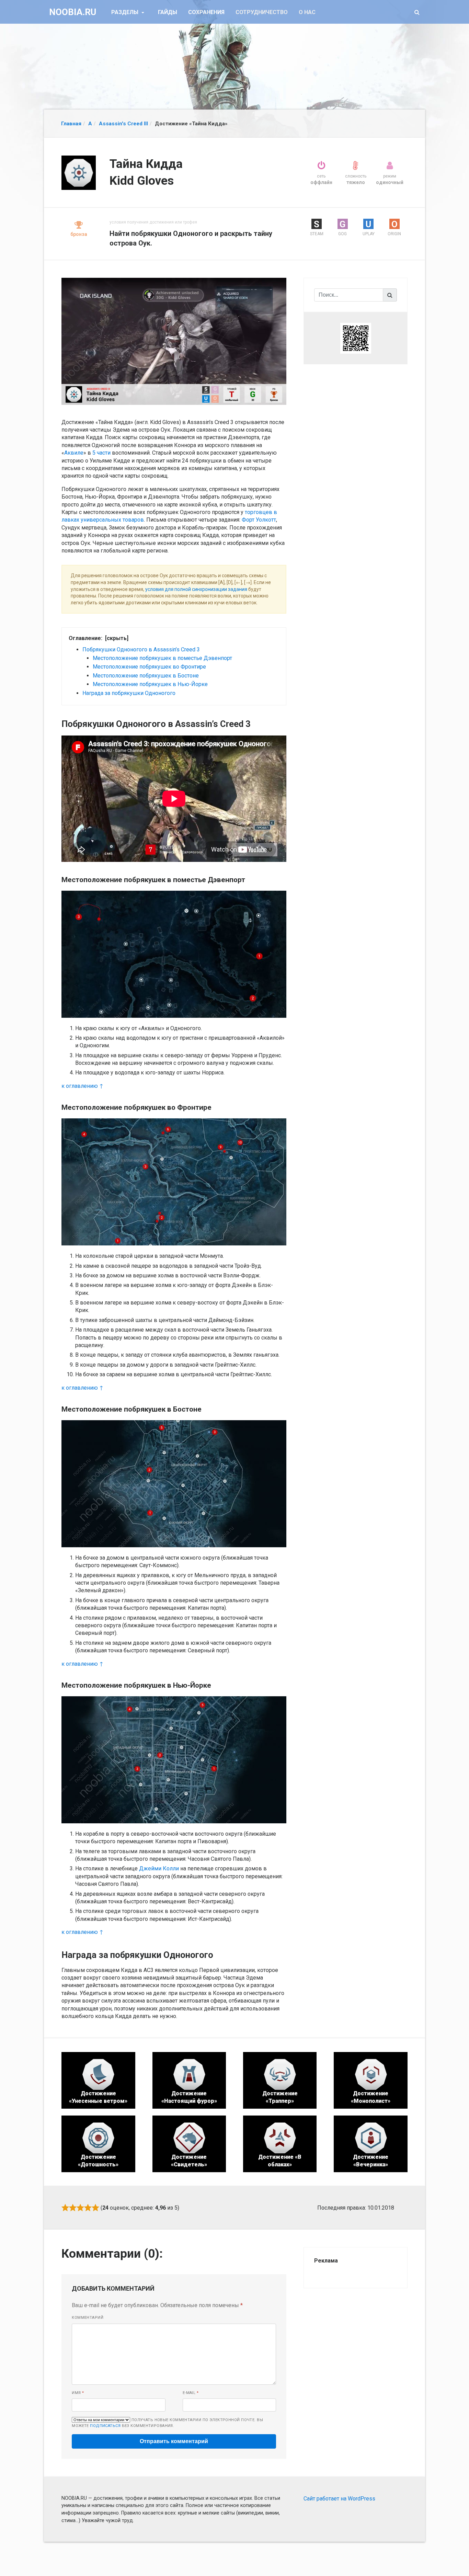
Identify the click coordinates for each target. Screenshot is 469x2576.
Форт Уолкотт (259, 520)
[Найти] (390, 295)
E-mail (191, 2393)
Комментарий (88, 2318)
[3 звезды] (80, 2208)
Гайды (168, 12)
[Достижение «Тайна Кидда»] (174, 341)
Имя (78, 2393)
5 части (101, 453)
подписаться (105, 2426)
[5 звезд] (95, 2208)
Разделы (125, 12)
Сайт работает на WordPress (339, 2499)
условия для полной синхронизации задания (196, 589)
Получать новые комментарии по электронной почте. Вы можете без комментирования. (167, 2423)
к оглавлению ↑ (82, 1086)
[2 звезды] (73, 2208)
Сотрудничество (262, 12)
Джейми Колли (159, 1868)
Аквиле (74, 453)
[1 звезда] (65, 2208)
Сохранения (206, 12)
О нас (307, 12)
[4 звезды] (88, 2208)
